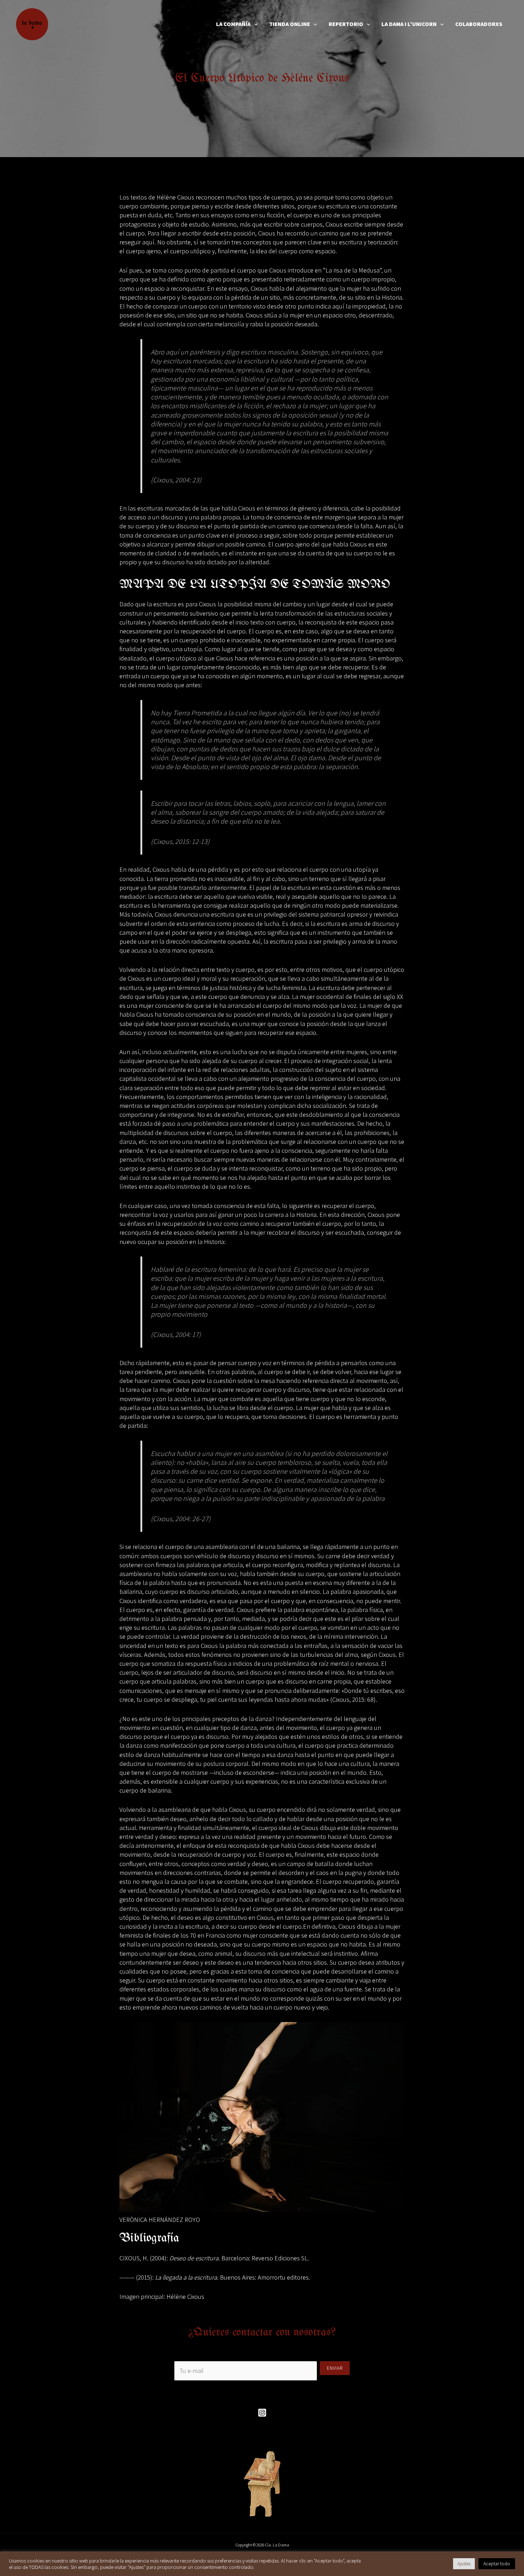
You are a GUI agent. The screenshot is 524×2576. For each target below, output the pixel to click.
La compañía (233, 24)
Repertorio (346, 24)
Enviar (335, 2368)
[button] (254, 24)
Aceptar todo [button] (497, 2564)
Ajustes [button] (464, 2564)
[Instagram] (262, 2413)
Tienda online (290, 24)
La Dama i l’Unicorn (409, 24)
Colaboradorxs (479, 24)
